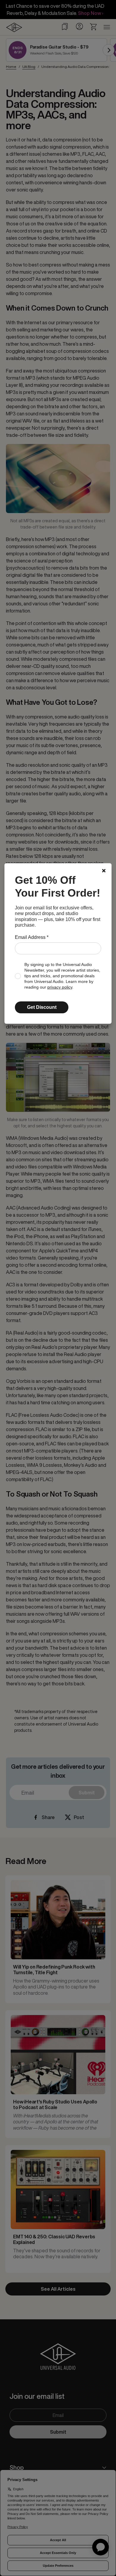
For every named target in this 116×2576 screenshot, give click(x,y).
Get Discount (42, 1007)
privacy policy (60, 987)
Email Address (32, 937)
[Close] (104, 871)
